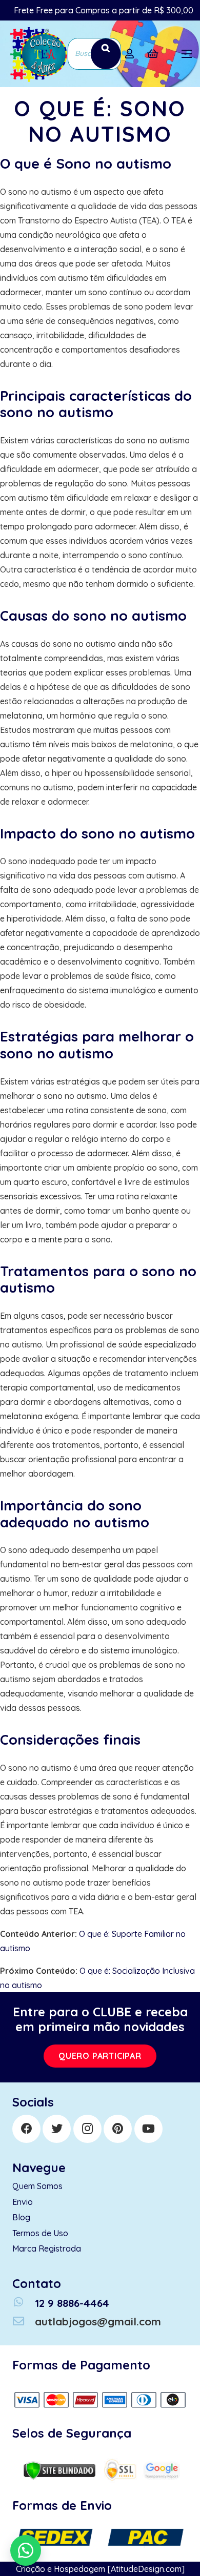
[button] (26, 2550)
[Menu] (187, 54)
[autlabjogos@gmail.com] (24, 2322)
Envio (23, 2202)
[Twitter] (57, 2129)
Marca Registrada (47, 2248)
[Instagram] (87, 2129)
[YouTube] (148, 2129)
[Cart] (153, 54)
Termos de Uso (40, 2233)
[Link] (38, 54)
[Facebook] (26, 2129)
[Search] (106, 54)
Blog (21, 2217)
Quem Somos (37, 2186)
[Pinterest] (118, 2129)
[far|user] (132, 54)
